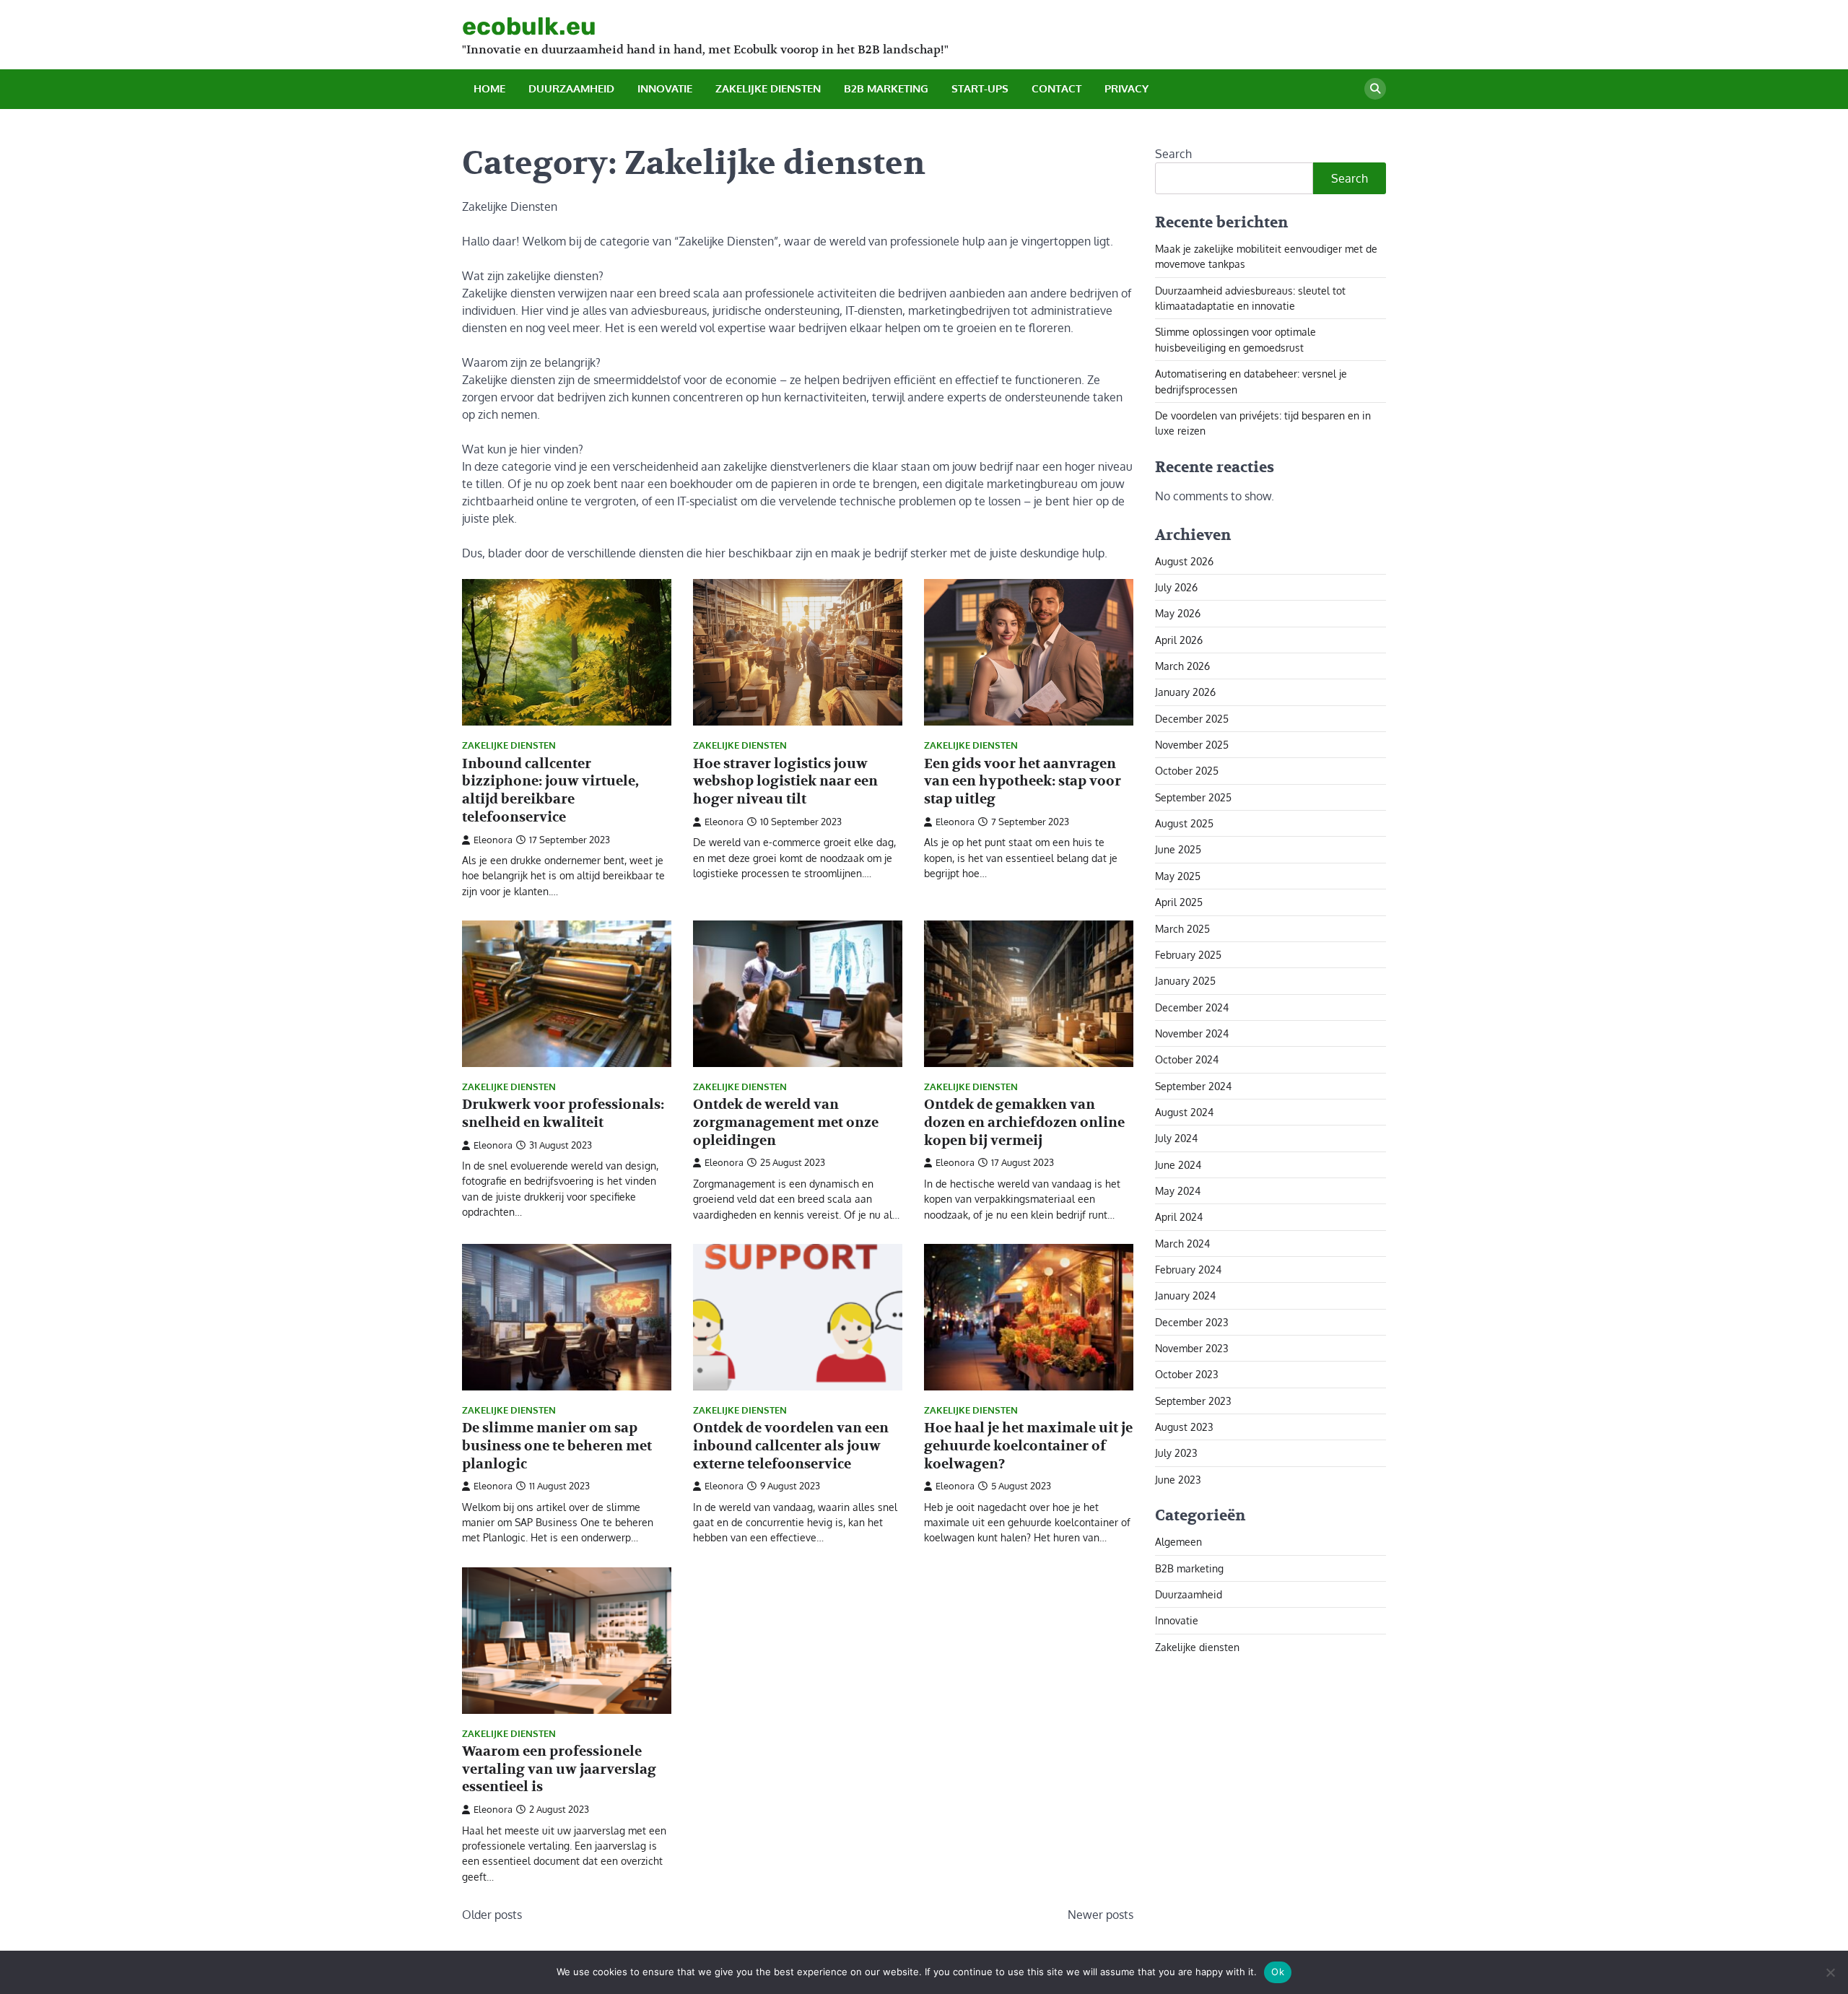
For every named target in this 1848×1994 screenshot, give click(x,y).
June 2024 (1178, 1164)
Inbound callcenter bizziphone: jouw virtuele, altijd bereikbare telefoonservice (550, 791)
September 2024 (1193, 1085)
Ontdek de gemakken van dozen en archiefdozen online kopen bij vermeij (1024, 1123)
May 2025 (1178, 875)
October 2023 (1187, 1374)
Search (1173, 154)
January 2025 (1185, 980)
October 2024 (1187, 1059)
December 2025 (1192, 718)
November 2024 (1192, 1033)
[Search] (1375, 89)
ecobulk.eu (529, 26)
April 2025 (1179, 902)
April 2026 (1179, 639)
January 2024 (1185, 1295)
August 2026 (1184, 560)
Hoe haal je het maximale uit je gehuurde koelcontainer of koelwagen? (1028, 1446)
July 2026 (1176, 587)
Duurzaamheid (571, 88)
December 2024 (1192, 1006)
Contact (1056, 88)
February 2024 (1188, 1269)
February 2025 (1188, 954)
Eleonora (493, 840)
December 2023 (1192, 1321)
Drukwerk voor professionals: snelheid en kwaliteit (563, 1114)
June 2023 (1178, 1479)
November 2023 (1192, 1348)
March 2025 (1182, 928)
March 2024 (1182, 1242)
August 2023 (1184, 1427)
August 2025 (1184, 823)
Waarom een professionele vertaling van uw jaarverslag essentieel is (559, 1769)
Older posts (492, 1915)
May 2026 (1178, 613)
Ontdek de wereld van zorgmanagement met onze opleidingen (786, 1123)
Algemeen (1178, 1541)
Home (489, 88)
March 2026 (1182, 666)
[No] (1830, 1972)
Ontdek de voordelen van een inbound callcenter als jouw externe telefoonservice (791, 1446)
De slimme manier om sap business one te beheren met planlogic (557, 1446)
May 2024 (1178, 1190)
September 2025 (1193, 796)
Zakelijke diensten (768, 88)
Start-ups (980, 88)
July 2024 (1176, 1138)
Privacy (1126, 88)
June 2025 (1178, 849)
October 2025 (1187, 770)
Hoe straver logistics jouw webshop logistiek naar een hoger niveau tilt (785, 782)
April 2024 (1179, 1216)
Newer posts (1100, 1915)
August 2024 (1184, 1112)
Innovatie (665, 88)
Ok (1278, 1972)
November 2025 (1192, 744)
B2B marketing (886, 88)
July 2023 (1176, 1453)
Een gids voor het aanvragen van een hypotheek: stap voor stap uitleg (1023, 782)
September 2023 (1193, 1400)
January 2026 (1185, 692)
